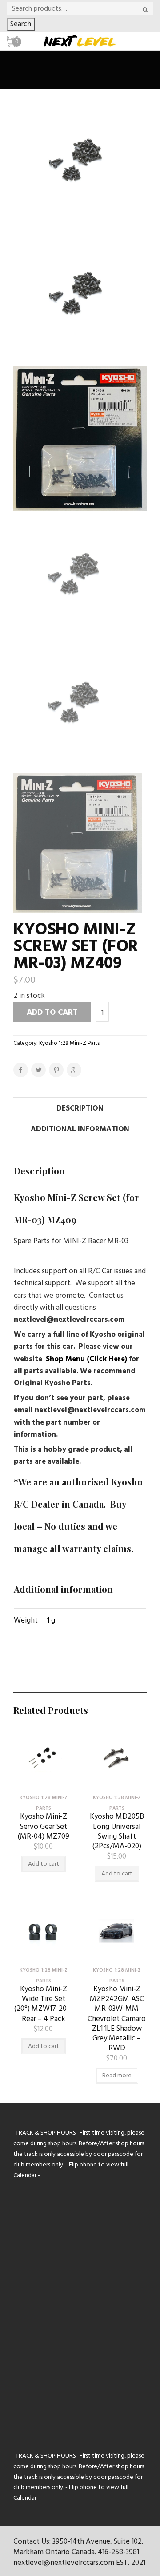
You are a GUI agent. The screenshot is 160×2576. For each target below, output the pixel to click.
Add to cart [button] (44, 1864)
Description (80, 1109)
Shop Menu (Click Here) (86, 1359)
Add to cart (52, 1013)
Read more (117, 2076)
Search (21, 24)
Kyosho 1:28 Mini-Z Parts (69, 1043)
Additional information (80, 1129)
